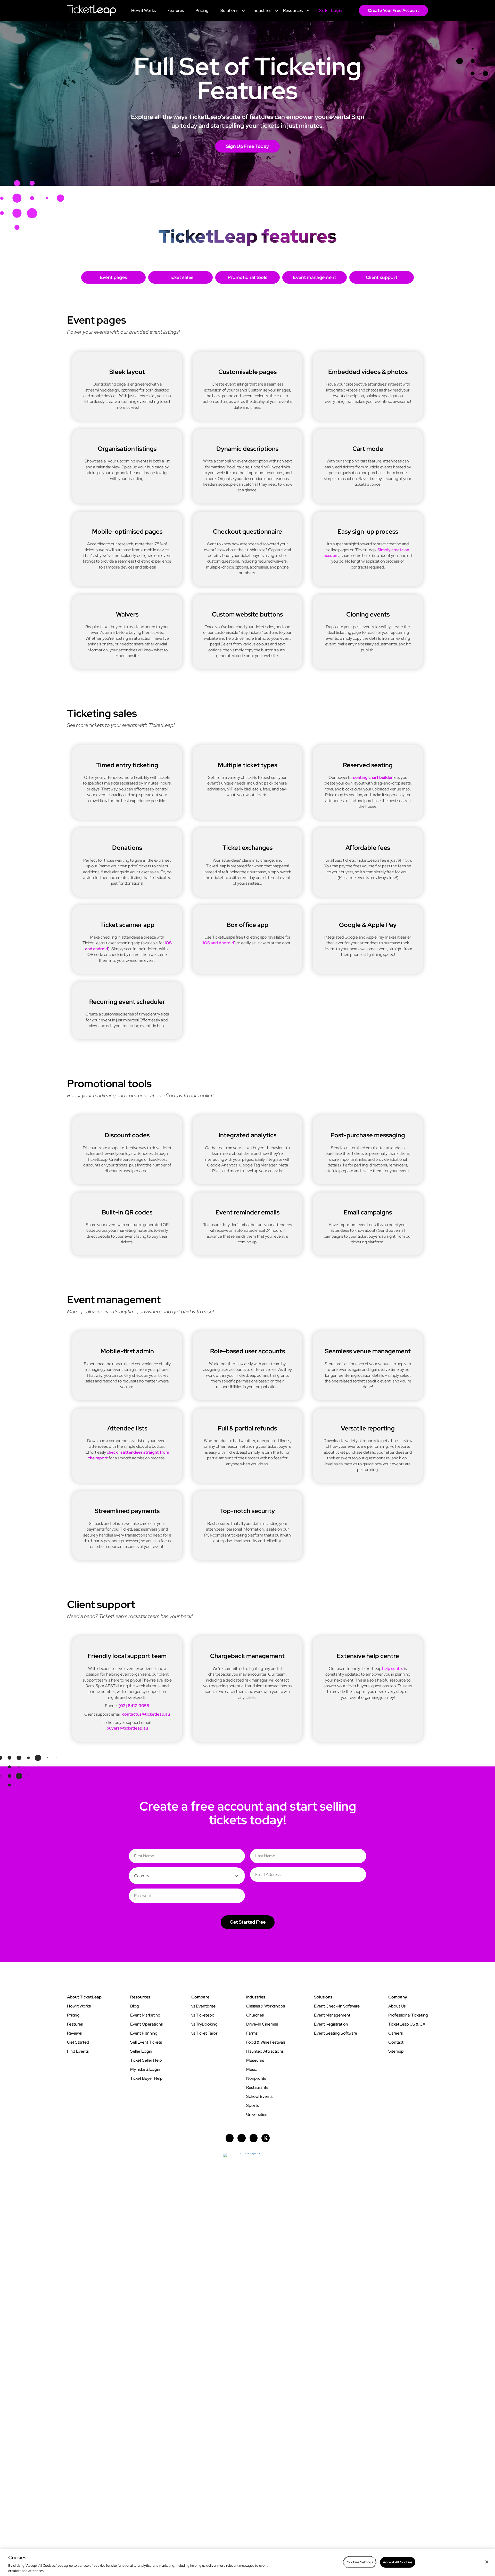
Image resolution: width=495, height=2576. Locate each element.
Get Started (78, 2042)
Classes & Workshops (266, 2006)
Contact (396, 2042)
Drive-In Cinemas (262, 2024)
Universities (257, 2114)
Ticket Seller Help (146, 2060)
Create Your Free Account (393, 10)
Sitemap (396, 2051)
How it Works (79, 2006)
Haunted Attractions (265, 2051)
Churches (255, 2015)
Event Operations (146, 2024)
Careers (395, 2033)
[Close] (487, 2562)
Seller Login (141, 2051)
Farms (252, 2033)
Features (75, 2024)
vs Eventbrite (203, 2006)
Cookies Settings (360, 2562)
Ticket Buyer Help (146, 2078)
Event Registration (331, 2024)
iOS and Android (218, 943)
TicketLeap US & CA (407, 2024)
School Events (259, 2096)
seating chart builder (373, 777)
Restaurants (257, 2087)
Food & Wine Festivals (266, 2042)
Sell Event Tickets (146, 2042)
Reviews (74, 2033)
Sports (253, 2105)
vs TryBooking (204, 2024)
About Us (397, 2006)
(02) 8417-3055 (134, 1706)
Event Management (332, 2015)
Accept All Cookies (398, 2562)
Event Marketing (145, 2015)
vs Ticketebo (203, 2015)
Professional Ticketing (408, 2015)
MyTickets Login (145, 2069)
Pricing (73, 2015)
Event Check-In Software (337, 2006)
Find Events (78, 2051)
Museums (255, 2060)
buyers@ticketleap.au (127, 1728)
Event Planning (144, 2033)
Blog (135, 2006)
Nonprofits (256, 2078)
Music (251, 2069)
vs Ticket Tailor (204, 2033)
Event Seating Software (336, 2033)
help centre (393, 1669)
